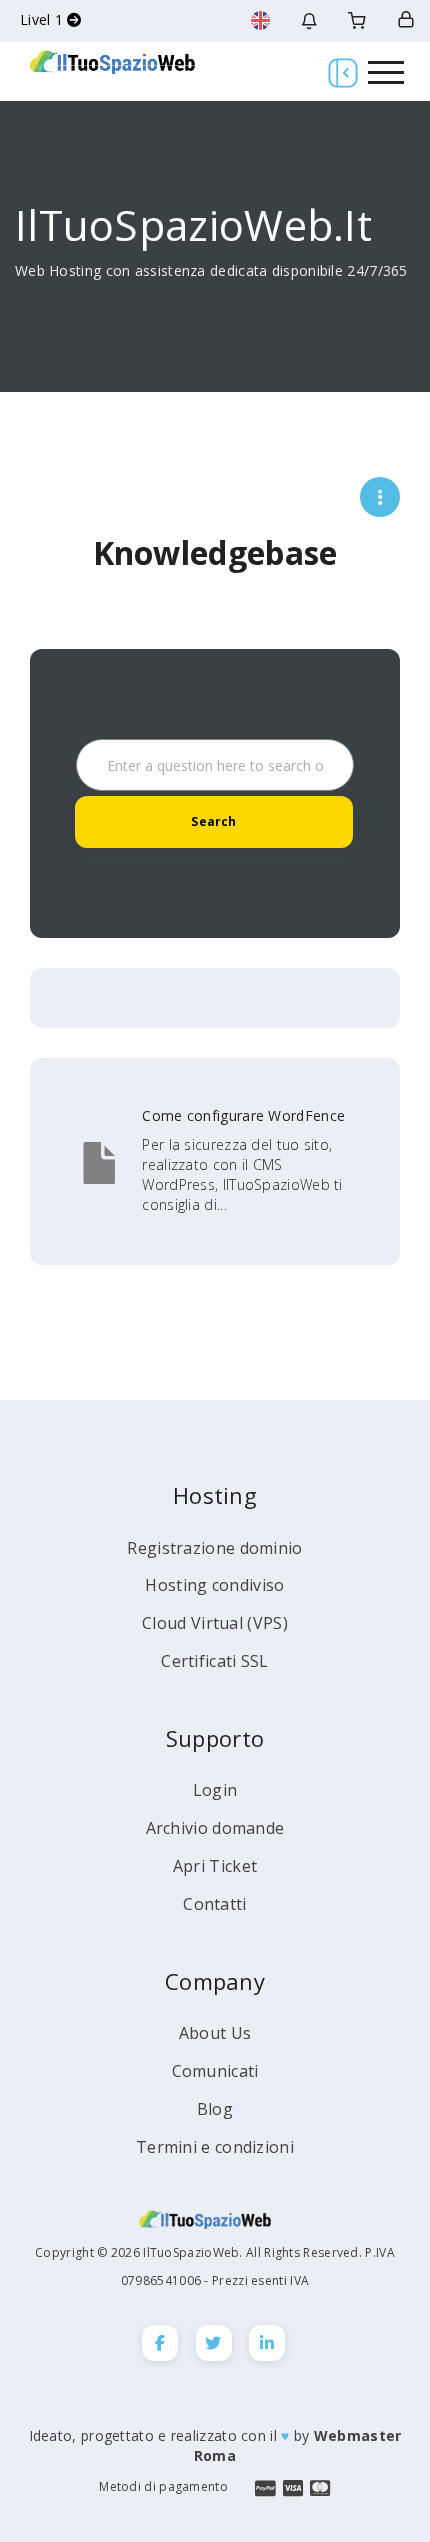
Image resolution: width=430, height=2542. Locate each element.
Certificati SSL (215, 1661)
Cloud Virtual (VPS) (215, 1623)
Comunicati (215, 2071)
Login (215, 1790)
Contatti (214, 1904)
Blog (215, 2109)
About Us (215, 2033)
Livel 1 (43, 19)
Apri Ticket (215, 1866)
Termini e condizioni (215, 2147)
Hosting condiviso (214, 1585)
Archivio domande (215, 1828)
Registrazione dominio (214, 1548)
